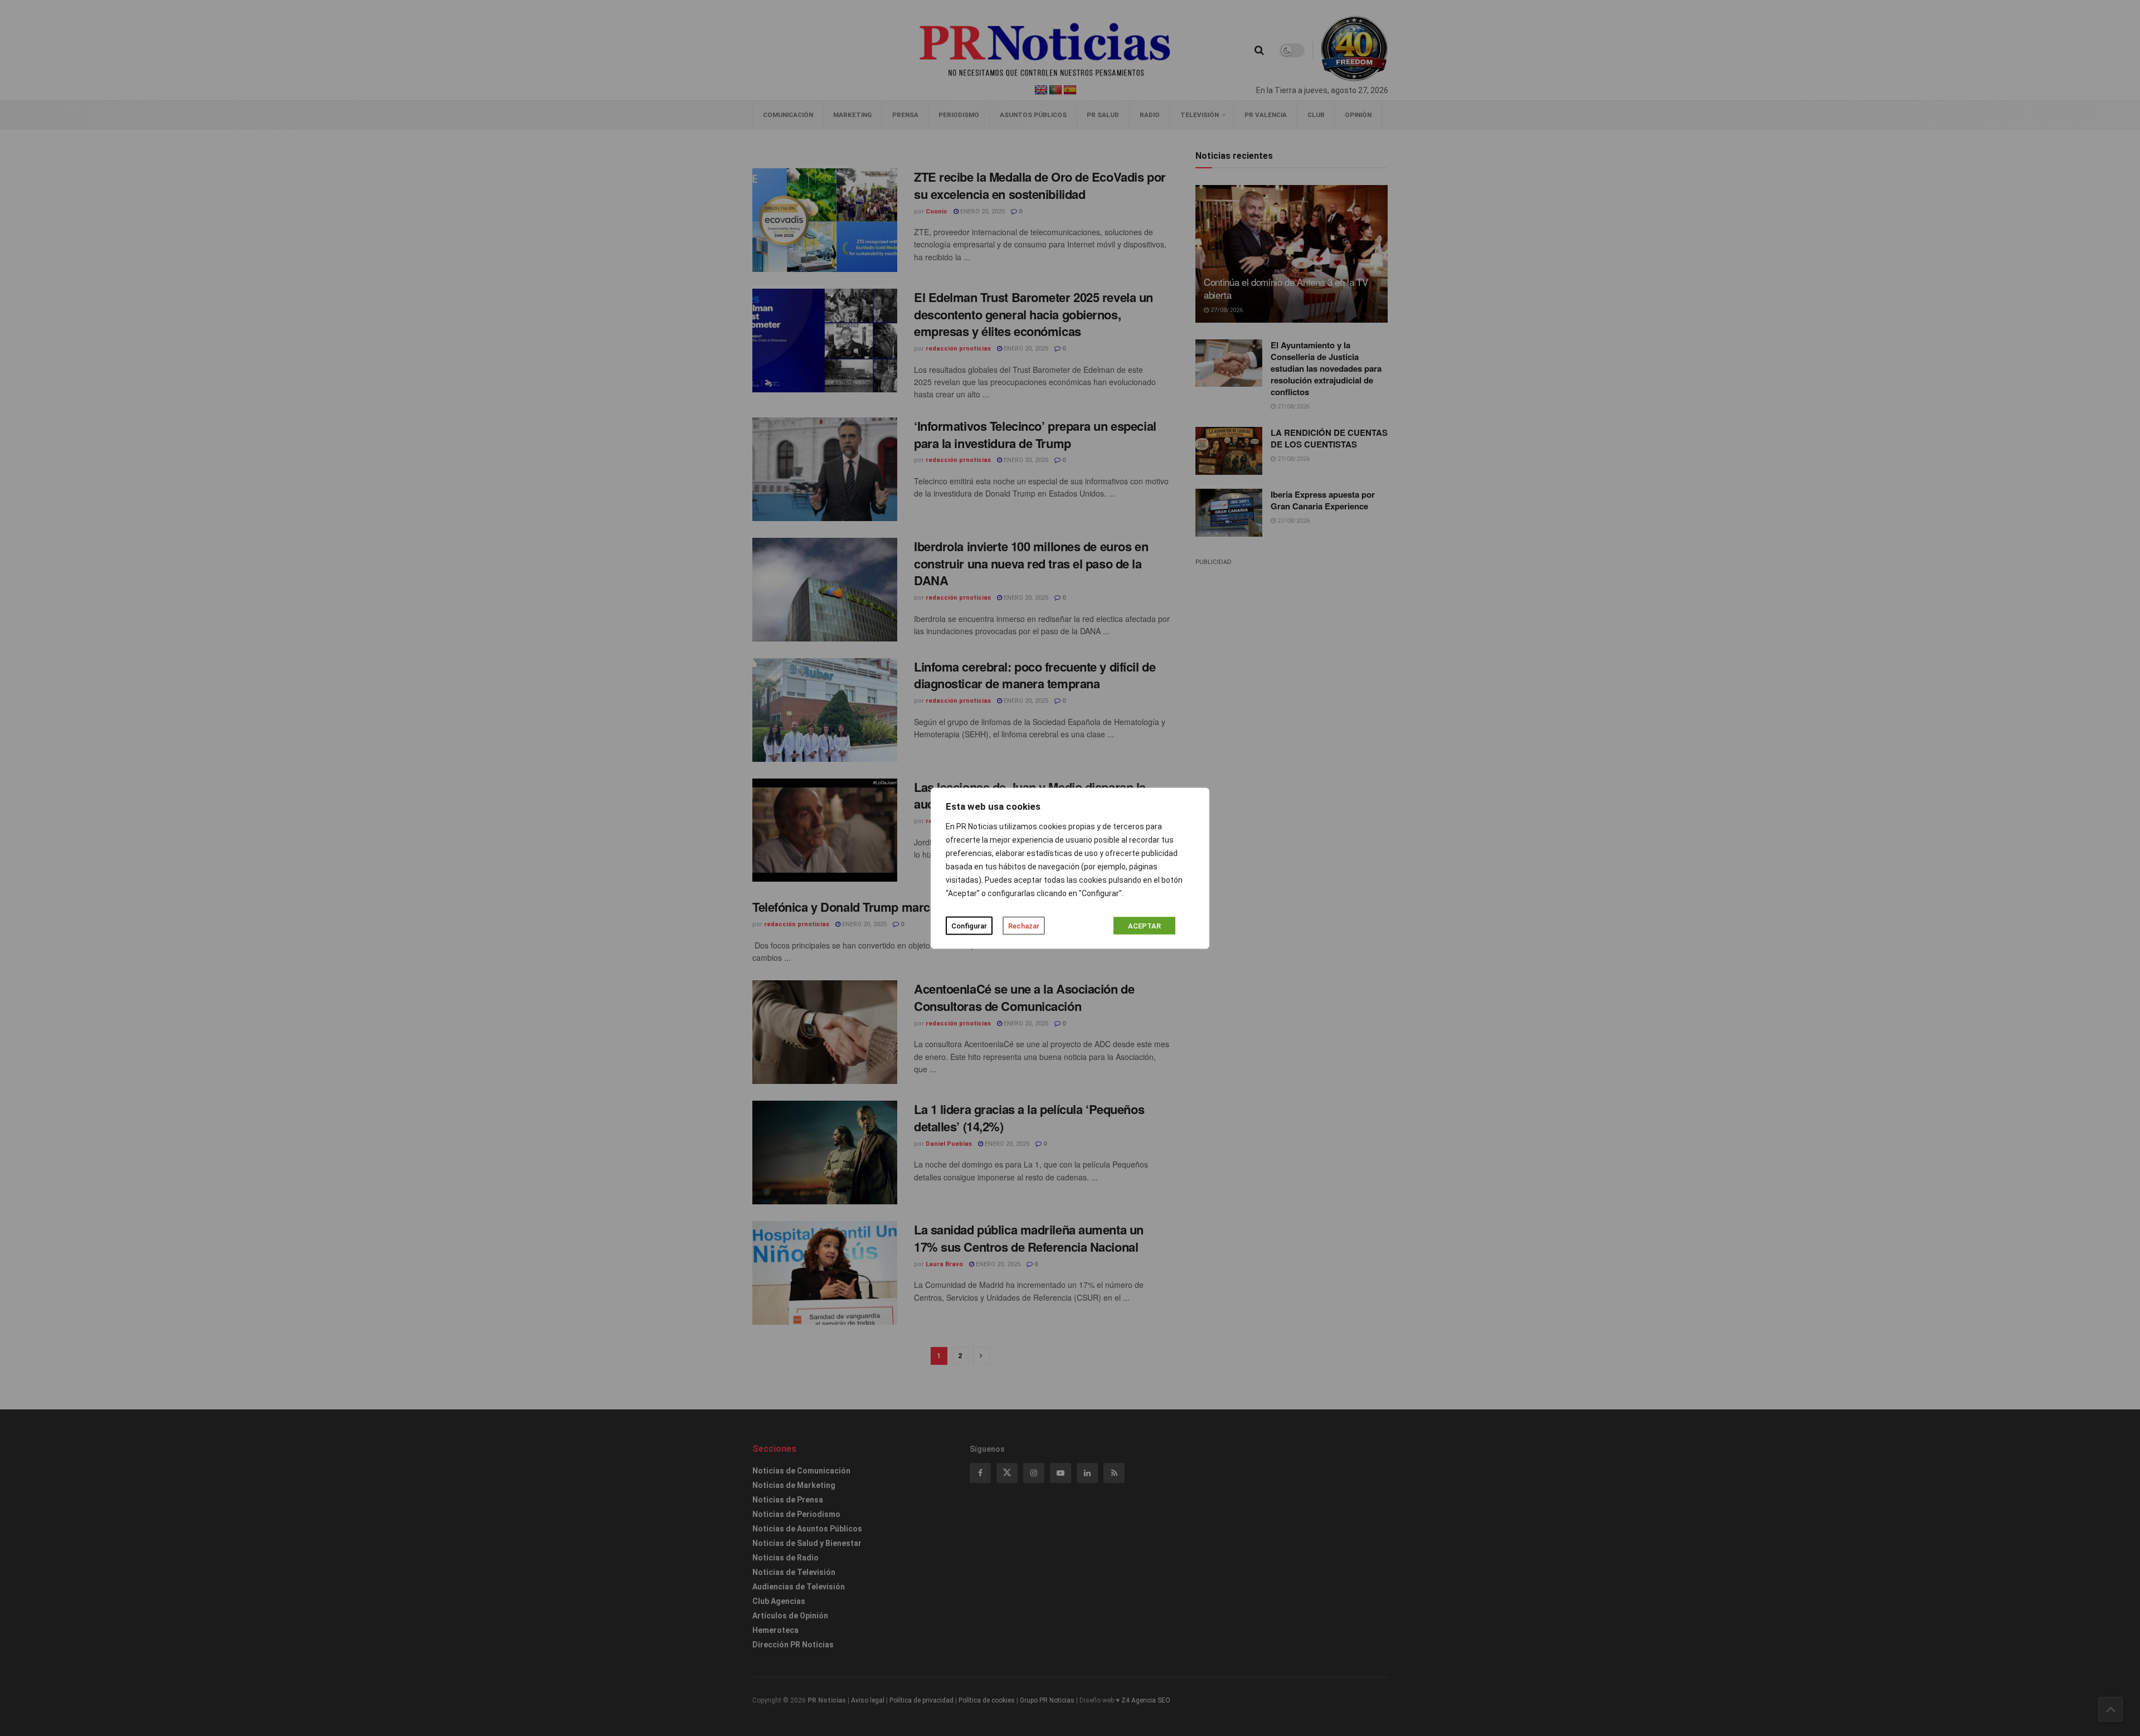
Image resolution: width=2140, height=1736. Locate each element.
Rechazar (1024, 925)
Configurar (969, 925)
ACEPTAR (1144, 925)
